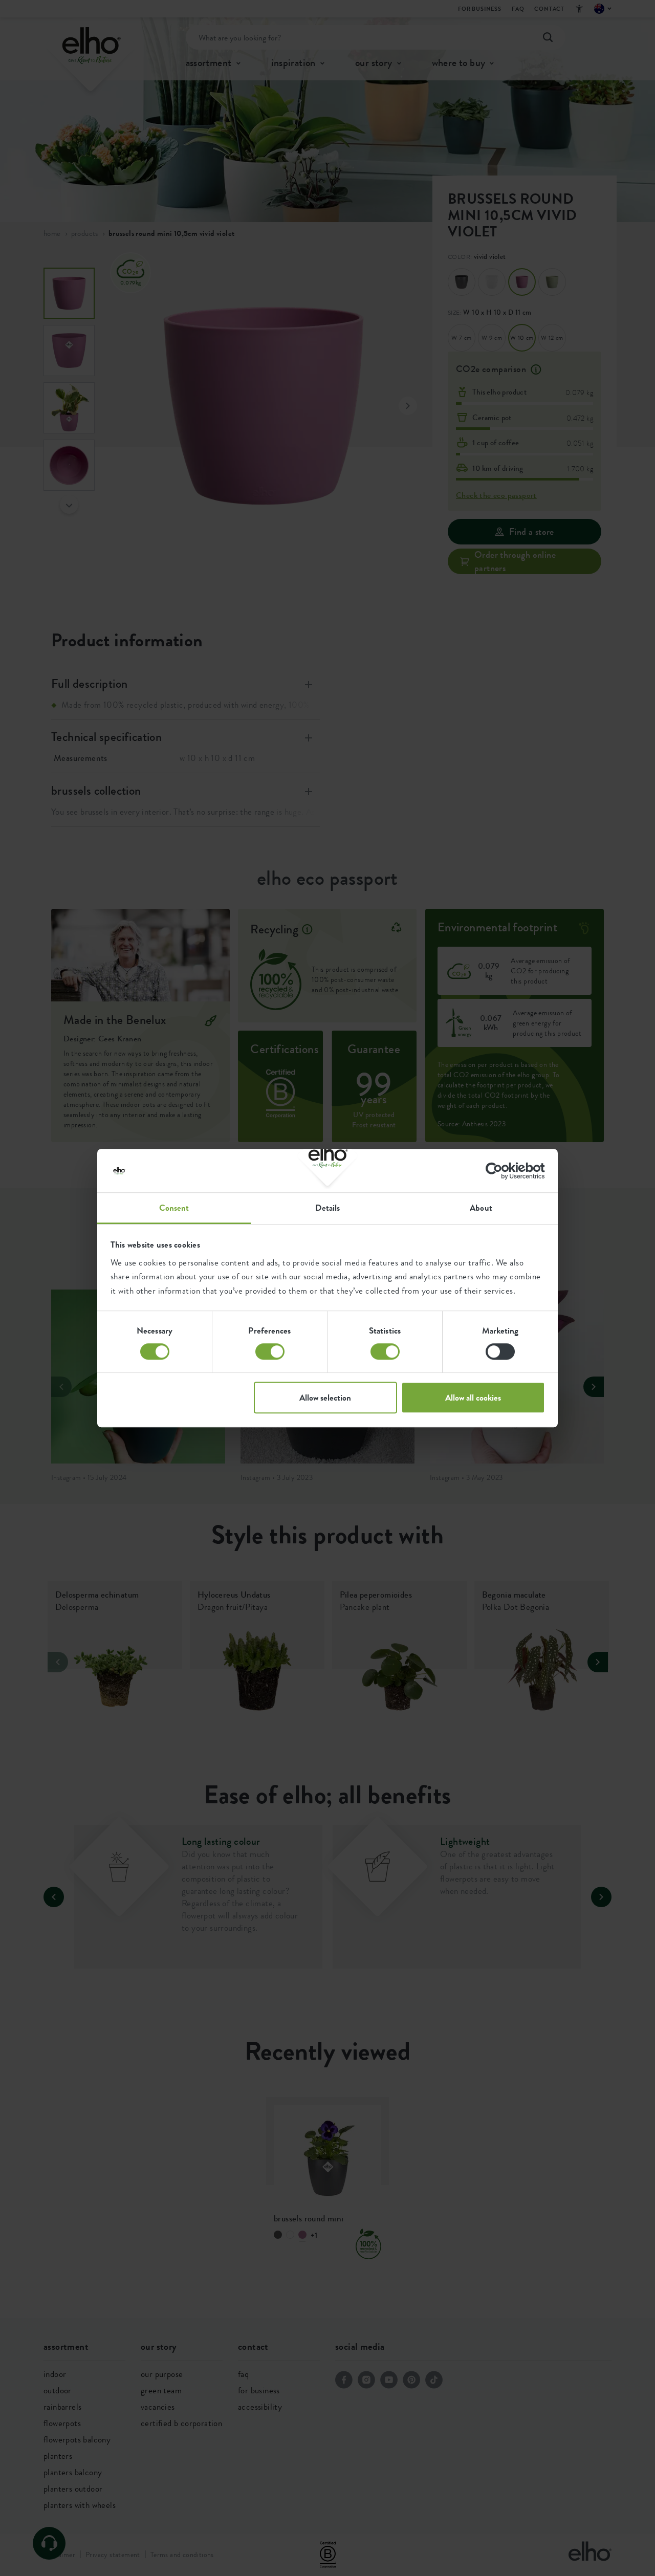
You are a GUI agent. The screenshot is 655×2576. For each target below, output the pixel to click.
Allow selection (325, 1398)
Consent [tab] (174, 1208)
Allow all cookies (473, 1398)
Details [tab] (328, 1208)
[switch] (270, 1351)
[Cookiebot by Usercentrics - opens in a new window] (500, 1171)
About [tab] (481, 1208)
